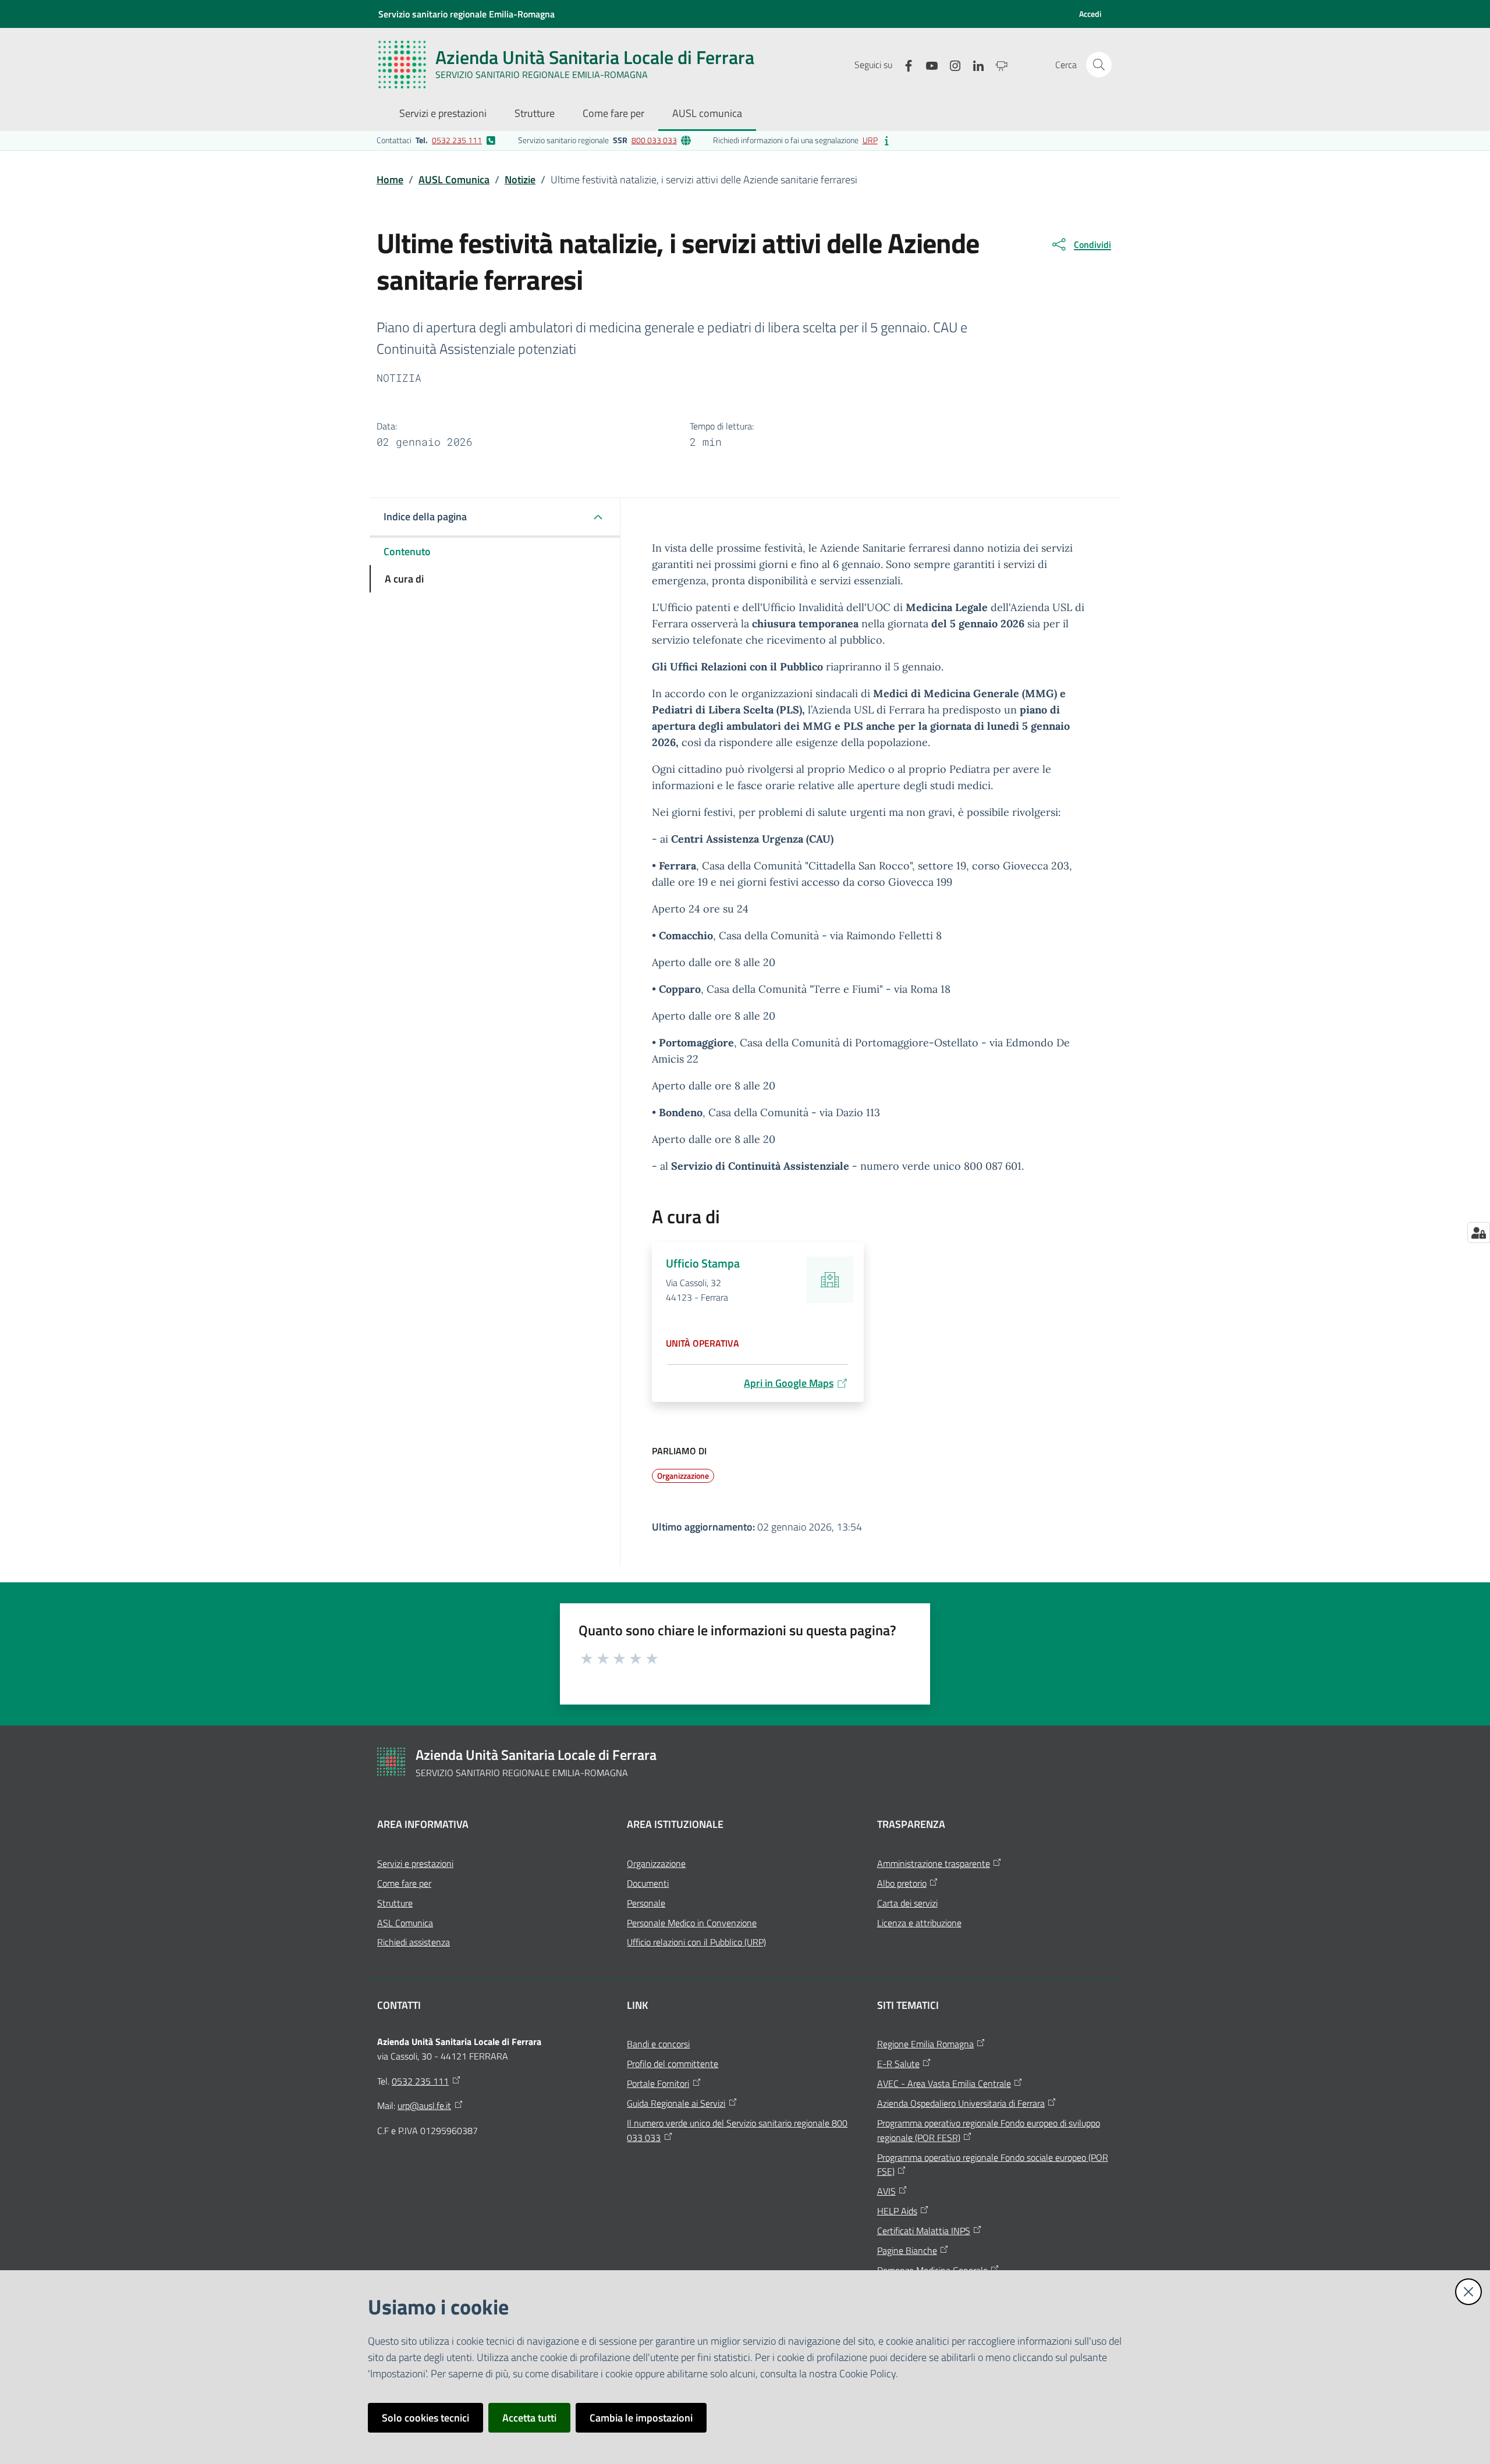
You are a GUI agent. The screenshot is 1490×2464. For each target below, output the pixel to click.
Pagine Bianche (907, 2250)
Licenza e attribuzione (919, 1923)
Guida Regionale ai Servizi (676, 2103)
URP (870, 140)
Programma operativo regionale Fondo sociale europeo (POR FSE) (993, 2165)
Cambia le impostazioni (641, 2418)
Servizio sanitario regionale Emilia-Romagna (466, 14)
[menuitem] (443, 114)
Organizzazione (656, 1863)
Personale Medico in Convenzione (692, 1923)
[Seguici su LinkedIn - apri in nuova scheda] (974, 64)
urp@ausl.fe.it (424, 2106)
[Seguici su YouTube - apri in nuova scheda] (927, 64)
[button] (1099, 65)
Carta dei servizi (907, 1903)
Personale (646, 1903)
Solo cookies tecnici (425, 2418)
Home (390, 180)
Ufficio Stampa (703, 1263)
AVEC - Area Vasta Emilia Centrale (944, 2083)
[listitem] (436, 140)
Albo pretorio (902, 1883)
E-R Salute (898, 2064)
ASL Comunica (405, 1923)
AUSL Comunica (454, 180)
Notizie (520, 180)
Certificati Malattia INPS (924, 2231)
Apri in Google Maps (789, 1383)
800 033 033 (654, 140)
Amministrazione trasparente (934, 1863)
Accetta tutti (529, 2418)
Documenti (648, 1883)
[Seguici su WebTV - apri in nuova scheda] (997, 64)
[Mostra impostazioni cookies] (1479, 1233)
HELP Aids (897, 2211)
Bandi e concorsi (658, 2044)
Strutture (395, 1903)
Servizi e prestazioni (415, 1863)
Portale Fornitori (658, 2083)
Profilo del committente (673, 2064)
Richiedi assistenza (414, 1942)
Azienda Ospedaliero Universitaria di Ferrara (961, 2103)
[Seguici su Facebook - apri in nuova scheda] (904, 64)
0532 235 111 (457, 140)
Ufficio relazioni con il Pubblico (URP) (696, 1942)
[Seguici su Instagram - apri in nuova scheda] (950, 64)
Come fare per (404, 1883)
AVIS (886, 2191)
